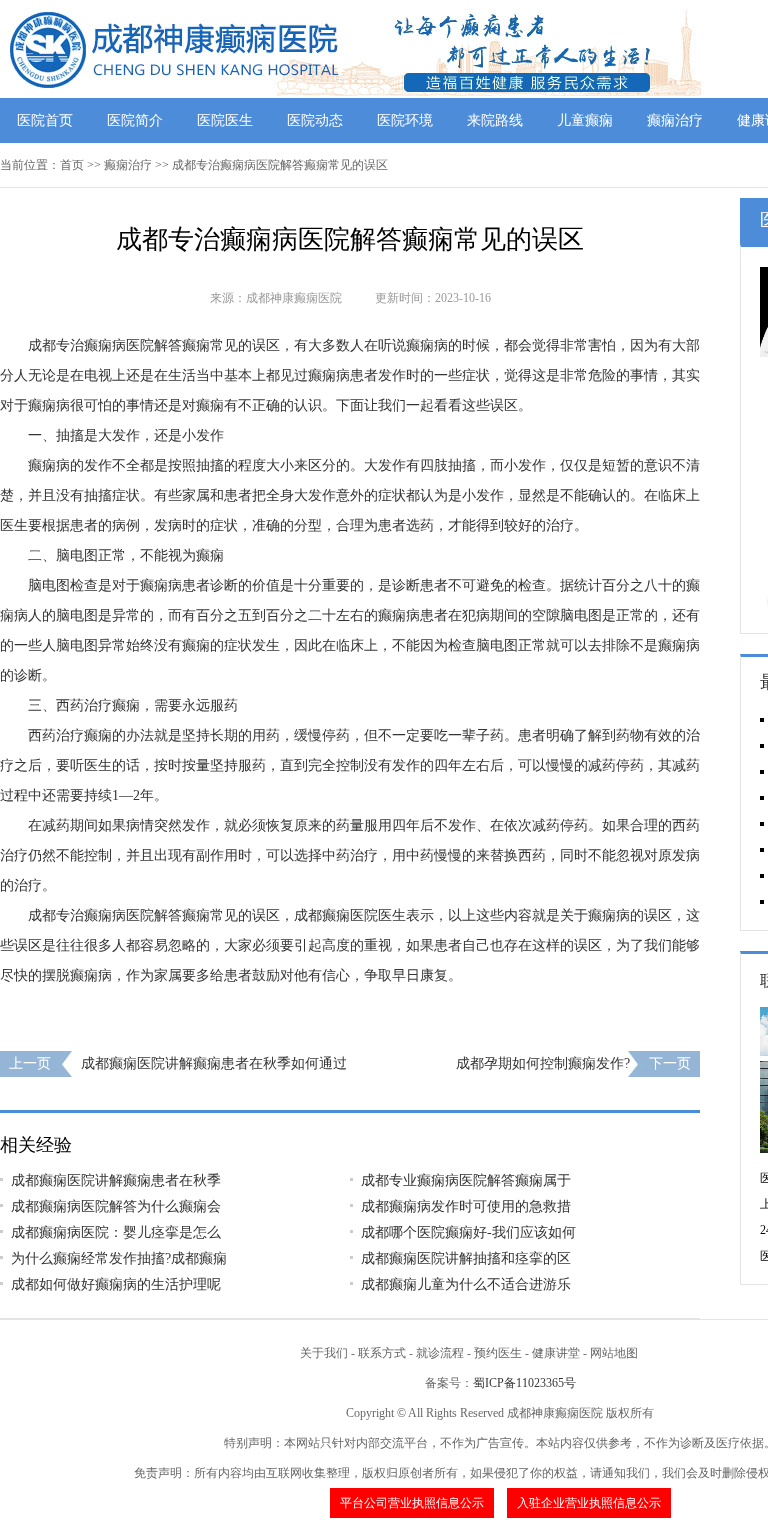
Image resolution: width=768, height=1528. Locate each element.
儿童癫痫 (585, 120)
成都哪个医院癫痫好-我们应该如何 (468, 1232)
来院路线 (495, 120)
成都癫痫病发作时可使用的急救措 (466, 1206)
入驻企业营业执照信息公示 (589, 1503)
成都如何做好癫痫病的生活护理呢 (116, 1284)
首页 (72, 165)
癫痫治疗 (675, 120)
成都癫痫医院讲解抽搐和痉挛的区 (466, 1258)
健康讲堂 (556, 1353)
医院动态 (315, 120)
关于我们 (324, 1353)
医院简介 (135, 120)
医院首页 (45, 120)
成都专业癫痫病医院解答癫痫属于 (466, 1180)
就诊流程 (440, 1353)
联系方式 (382, 1353)
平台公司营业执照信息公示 (412, 1503)
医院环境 (405, 120)
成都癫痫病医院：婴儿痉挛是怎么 (116, 1232)
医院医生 (225, 120)
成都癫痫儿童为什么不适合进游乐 (466, 1284)
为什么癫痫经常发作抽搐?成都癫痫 (119, 1258)
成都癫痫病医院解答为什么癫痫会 (116, 1206)
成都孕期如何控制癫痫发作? (543, 1063)
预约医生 (498, 1353)
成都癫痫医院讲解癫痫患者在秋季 (116, 1180)
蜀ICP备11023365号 (524, 1383)
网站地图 (614, 1353)
